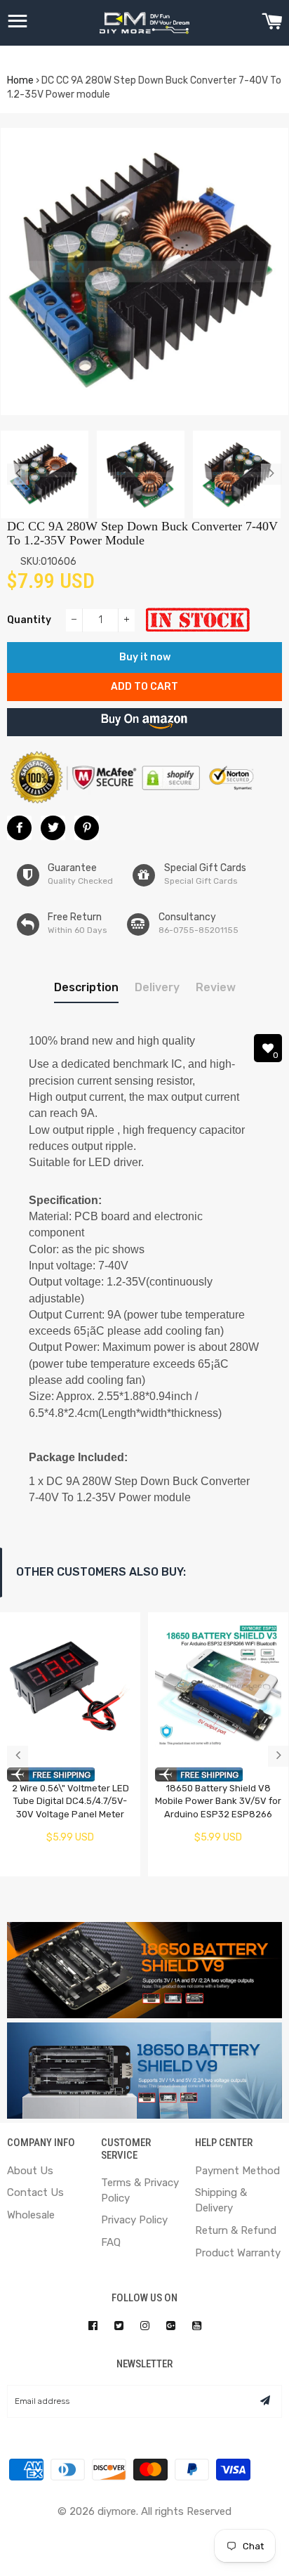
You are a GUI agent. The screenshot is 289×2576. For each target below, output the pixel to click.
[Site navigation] (18, 23)
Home (20, 80)
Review (216, 987)
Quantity (29, 620)
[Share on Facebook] (19, 828)
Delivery (157, 987)
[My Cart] (272, 23)
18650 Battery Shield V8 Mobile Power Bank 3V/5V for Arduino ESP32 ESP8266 (218, 1801)
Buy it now (145, 657)
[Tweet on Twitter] (53, 828)
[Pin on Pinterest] (87, 828)
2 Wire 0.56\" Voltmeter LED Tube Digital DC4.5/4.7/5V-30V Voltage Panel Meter (70, 1801)
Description (86, 987)
